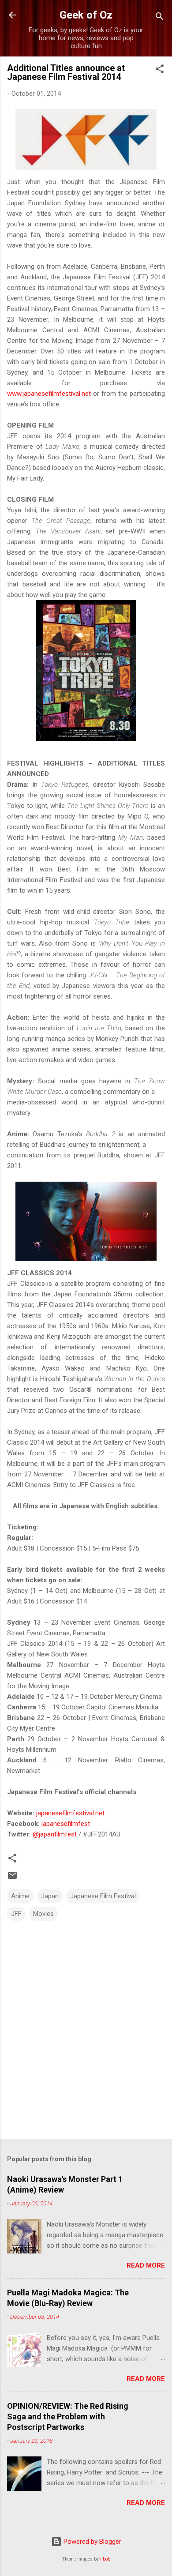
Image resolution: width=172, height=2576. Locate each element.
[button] (160, 70)
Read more (146, 2265)
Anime (20, 1896)
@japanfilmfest (55, 1834)
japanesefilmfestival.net (70, 1813)
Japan (50, 1896)
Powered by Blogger (92, 2542)
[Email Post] (12, 1878)
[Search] (160, 18)
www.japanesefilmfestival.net (49, 394)
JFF (16, 1914)
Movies (43, 1914)
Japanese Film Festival (103, 1896)
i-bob (105, 2559)
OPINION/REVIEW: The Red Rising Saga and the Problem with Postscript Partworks (68, 2416)
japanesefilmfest (66, 1824)
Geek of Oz (86, 15)
